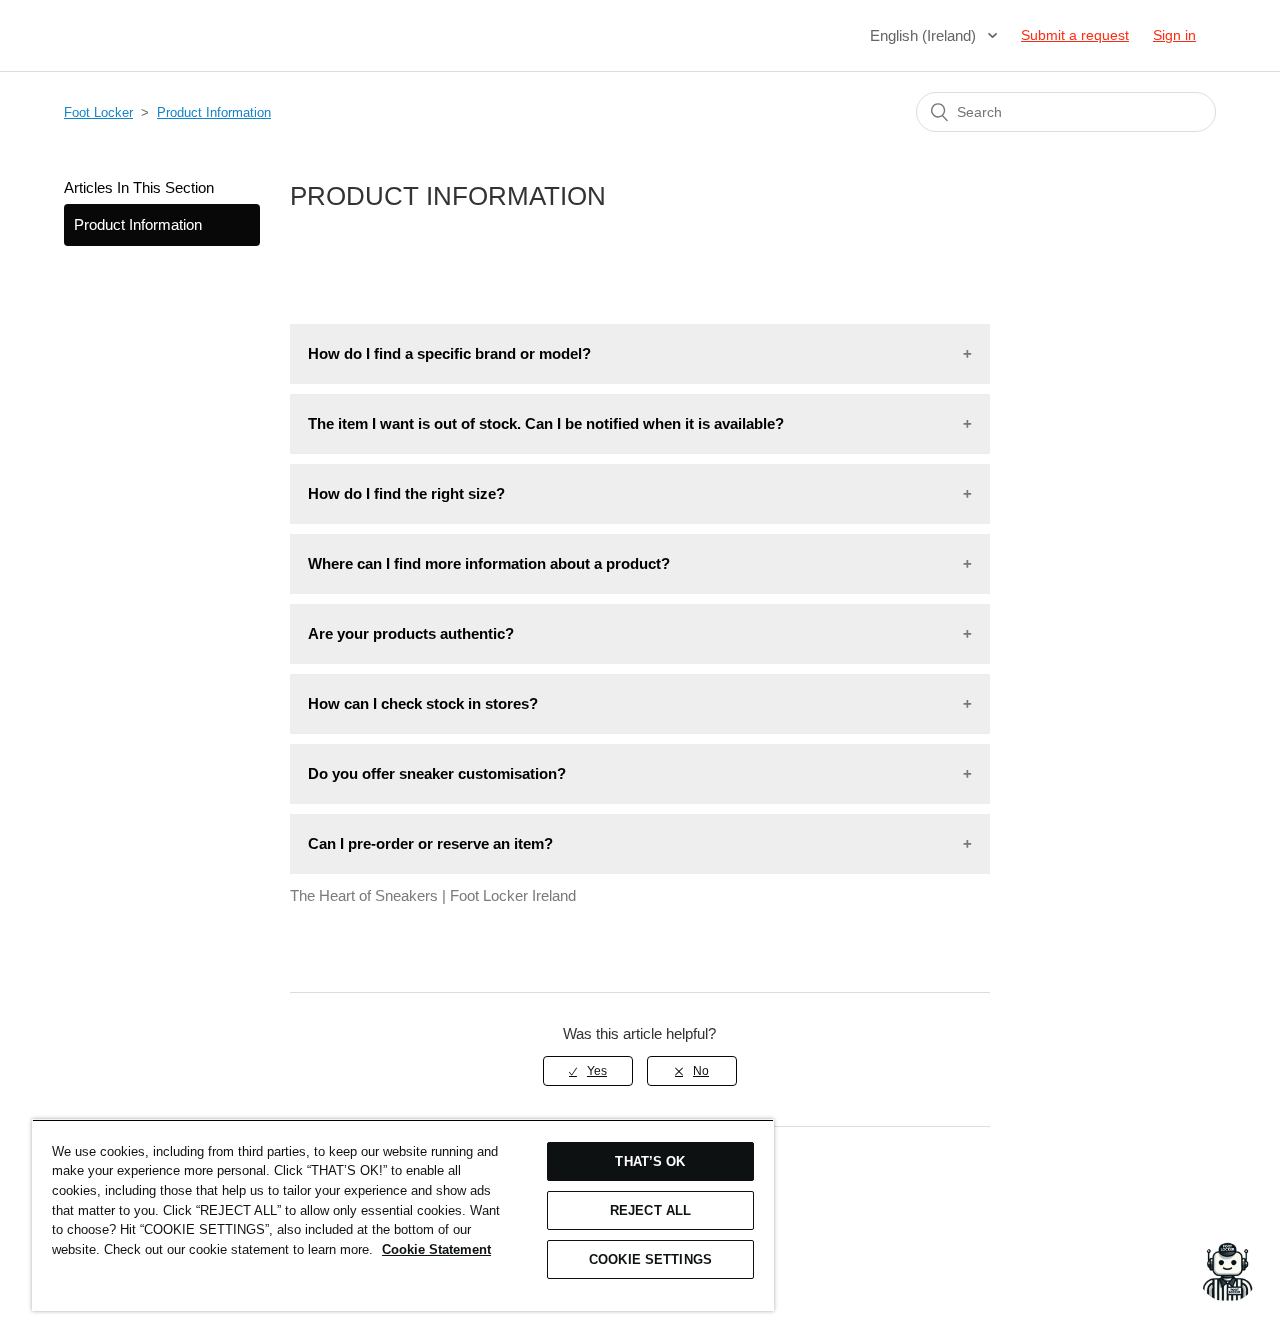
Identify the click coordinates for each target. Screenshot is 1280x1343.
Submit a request (1075, 35)
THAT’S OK (650, 1161)
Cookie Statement (436, 1249)
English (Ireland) (925, 35)
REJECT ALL (650, 1210)
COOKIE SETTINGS (650, 1259)
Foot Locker (98, 112)
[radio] (588, 1071)
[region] (403, 1215)
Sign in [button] (1174, 35)
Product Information (214, 112)
